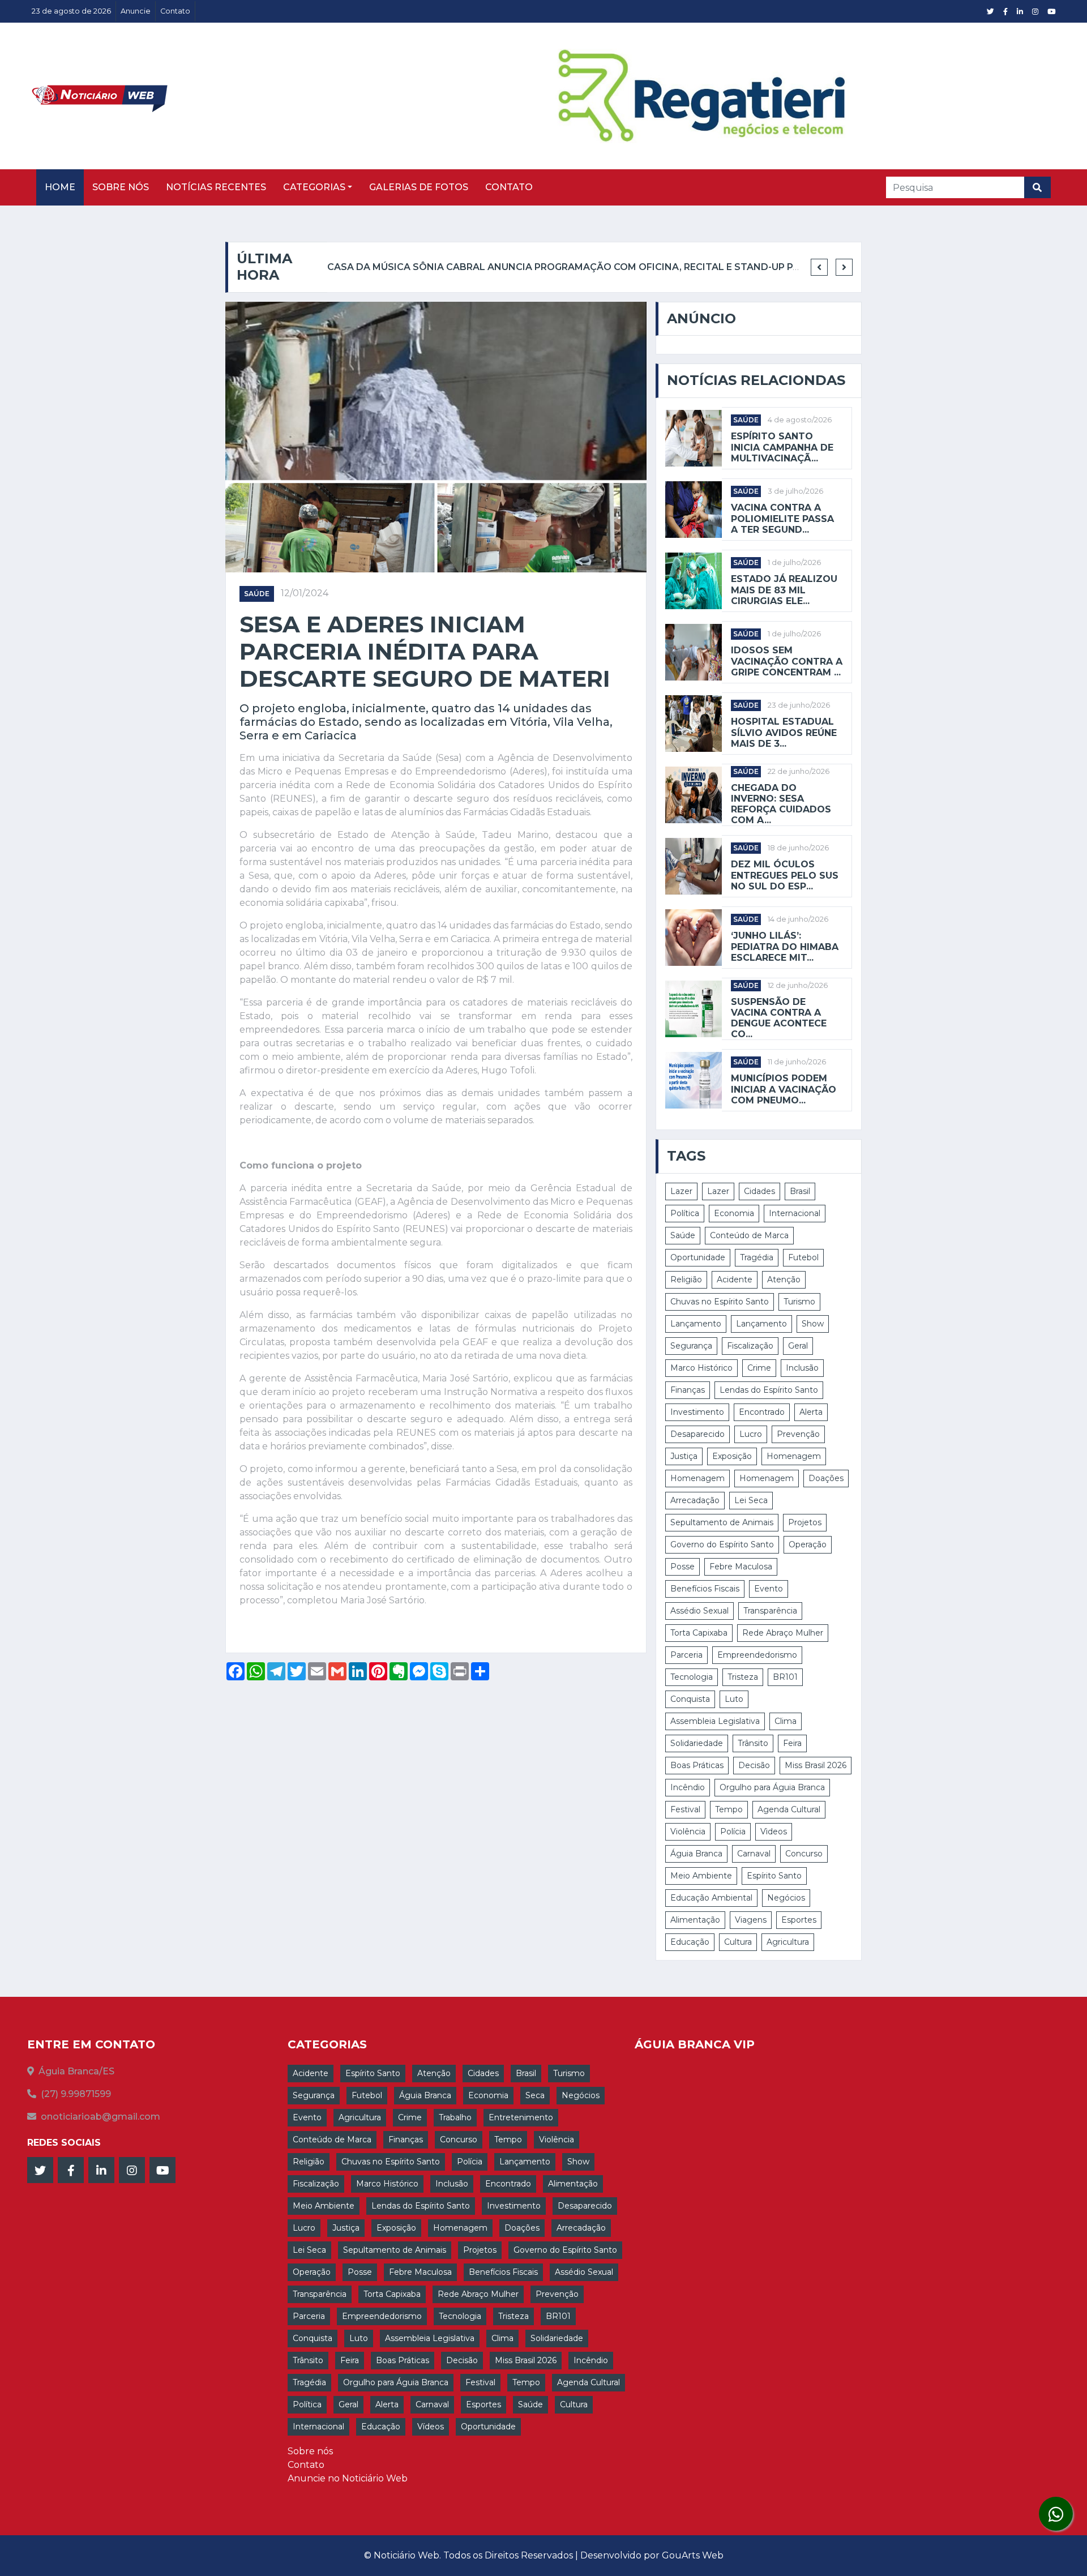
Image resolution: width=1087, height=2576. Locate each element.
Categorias (314, 187)
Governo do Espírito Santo (722, 1544)
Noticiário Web (406, 2555)
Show (813, 1324)
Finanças (688, 1390)
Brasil (800, 1191)
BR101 (785, 1677)
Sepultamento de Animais (722, 1522)
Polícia (733, 1832)
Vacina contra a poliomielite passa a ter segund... (782, 518)
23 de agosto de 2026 (71, 11)
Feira (792, 1743)
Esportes (799, 1920)
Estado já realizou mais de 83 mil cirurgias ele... (784, 590)
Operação (808, 1544)
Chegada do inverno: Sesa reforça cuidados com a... (781, 804)
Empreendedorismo (757, 1655)
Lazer (681, 1191)
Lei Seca (751, 1500)
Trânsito (753, 1743)
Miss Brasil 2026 (816, 1765)
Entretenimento (521, 2117)
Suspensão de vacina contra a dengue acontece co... (779, 1018)
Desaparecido (697, 1434)
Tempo (729, 1809)
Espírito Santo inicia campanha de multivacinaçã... (782, 447)
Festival (685, 1809)
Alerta (811, 1412)
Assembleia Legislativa (715, 1721)
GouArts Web (693, 2555)
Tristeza (743, 1677)
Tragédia (757, 1257)
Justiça (684, 1456)
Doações (826, 1478)
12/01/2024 (305, 593)
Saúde (257, 594)
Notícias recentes (216, 187)
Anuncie (136, 11)
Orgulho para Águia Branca (772, 1787)
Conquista (690, 1699)
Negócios (786, 1898)
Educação (690, 1942)
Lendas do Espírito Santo (769, 1390)
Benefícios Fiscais (705, 1589)
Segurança (691, 1346)
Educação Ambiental (711, 1898)
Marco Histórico (701, 1368)
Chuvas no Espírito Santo (720, 1302)
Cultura (738, 1942)
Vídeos (431, 2427)
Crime (759, 1368)
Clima (786, 1721)
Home (60, 187)
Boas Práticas (697, 1765)
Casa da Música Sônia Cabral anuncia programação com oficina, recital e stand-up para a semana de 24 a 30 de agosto (653, 267)
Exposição (732, 1456)
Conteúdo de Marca (749, 1235)
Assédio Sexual (699, 1611)
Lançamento (696, 1324)
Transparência (770, 1611)
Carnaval (754, 1854)
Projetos (805, 1522)
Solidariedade (697, 1743)
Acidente (735, 1280)
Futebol (803, 1257)
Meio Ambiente (701, 1876)
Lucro (751, 1434)
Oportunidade (698, 1257)
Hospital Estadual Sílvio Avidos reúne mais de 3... (784, 732)
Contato (175, 11)
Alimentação (695, 1920)
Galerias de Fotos (419, 187)
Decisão (754, 1765)
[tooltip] (1056, 2514)
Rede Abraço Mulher (783, 1633)
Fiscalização (750, 1346)
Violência (688, 1832)
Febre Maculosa (741, 1567)
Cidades (759, 1191)
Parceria (686, 1655)
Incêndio (688, 1787)
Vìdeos (774, 1832)
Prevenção (798, 1434)
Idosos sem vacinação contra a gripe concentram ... (787, 661)
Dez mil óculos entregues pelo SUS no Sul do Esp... (785, 875)
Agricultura (788, 1942)
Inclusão (802, 1368)
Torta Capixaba (699, 1633)
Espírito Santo (774, 1876)
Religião (686, 1280)
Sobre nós (121, 187)
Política (685, 1213)
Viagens (751, 1920)
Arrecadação (695, 1500)
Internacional (795, 1213)
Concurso (804, 1854)
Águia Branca (696, 1854)
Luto (734, 1699)
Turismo (799, 1302)
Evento (769, 1589)
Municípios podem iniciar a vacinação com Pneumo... (784, 1089)
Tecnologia (692, 1677)
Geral (798, 1346)
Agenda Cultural (789, 1809)
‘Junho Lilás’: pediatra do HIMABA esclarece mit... (785, 946)
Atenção (784, 1280)
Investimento (697, 1412)
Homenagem (794, 1456)
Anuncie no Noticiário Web (348, 2478)
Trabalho (455, 2117)
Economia (734, 1213)
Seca (535, 2095)
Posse (682, 1567)
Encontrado (762, 1412)
